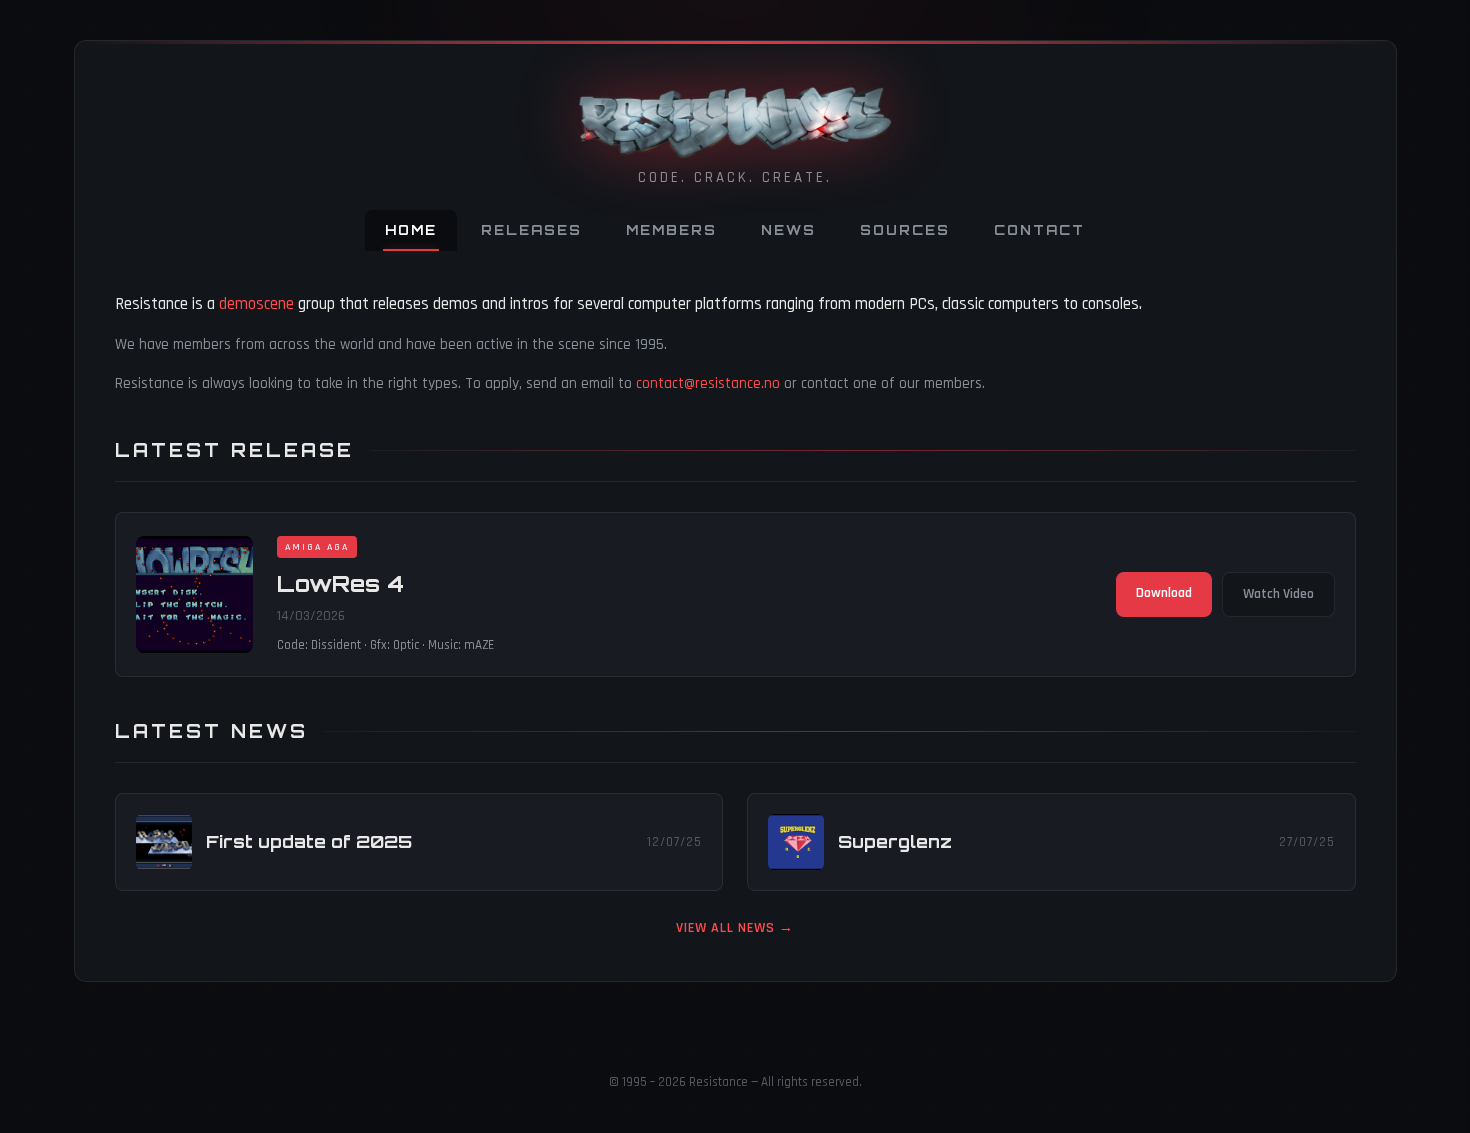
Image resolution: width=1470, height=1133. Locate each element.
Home (411, 230)
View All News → (735, 928)
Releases (531, 230)
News (788, 230)
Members (671, 230)
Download (1164, 593)
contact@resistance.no (708, 383)
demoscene (256, 304)
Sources (905, 230)
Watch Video (1278, 594)
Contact (1039, 230)
